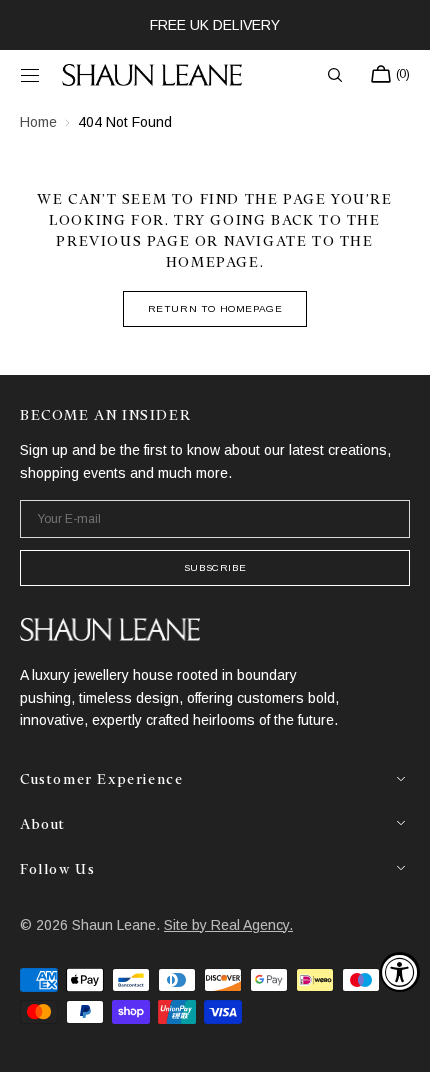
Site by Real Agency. (228, 925)
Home (38, 122)
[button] (30, 75)
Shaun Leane (114, 925)
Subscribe (215, 567)
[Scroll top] (400, 1042)
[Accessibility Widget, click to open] (400, 972)
